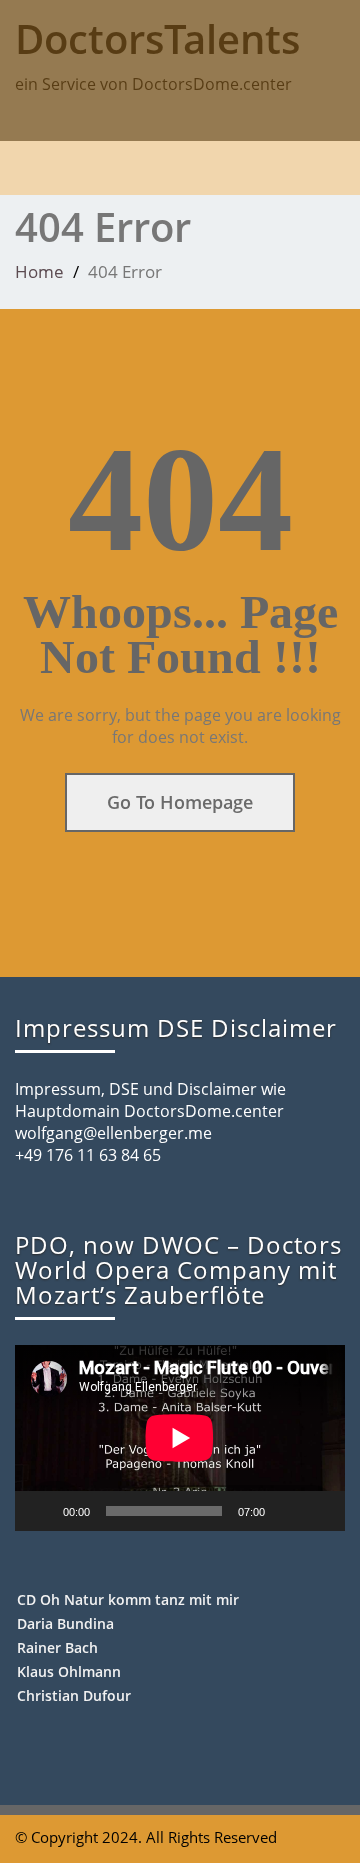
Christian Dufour (74, 1695)
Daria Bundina (65, 1623)
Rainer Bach (57, 1647)
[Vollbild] (319, 1511)
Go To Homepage (180, 802)
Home (39, 271)
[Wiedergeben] (41, 1511)
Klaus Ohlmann (69, 1671)
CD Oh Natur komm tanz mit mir (128, 1599)
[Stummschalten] (287, 1511)
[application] (180, 1438)
